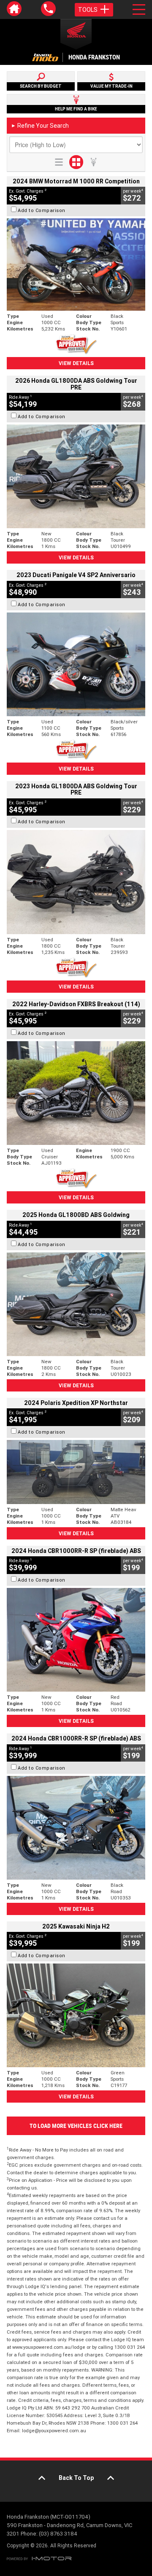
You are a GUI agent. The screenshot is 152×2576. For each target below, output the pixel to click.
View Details (76, 363)
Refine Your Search (40, 126)
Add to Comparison (42, 210)
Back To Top (76, 2478)
